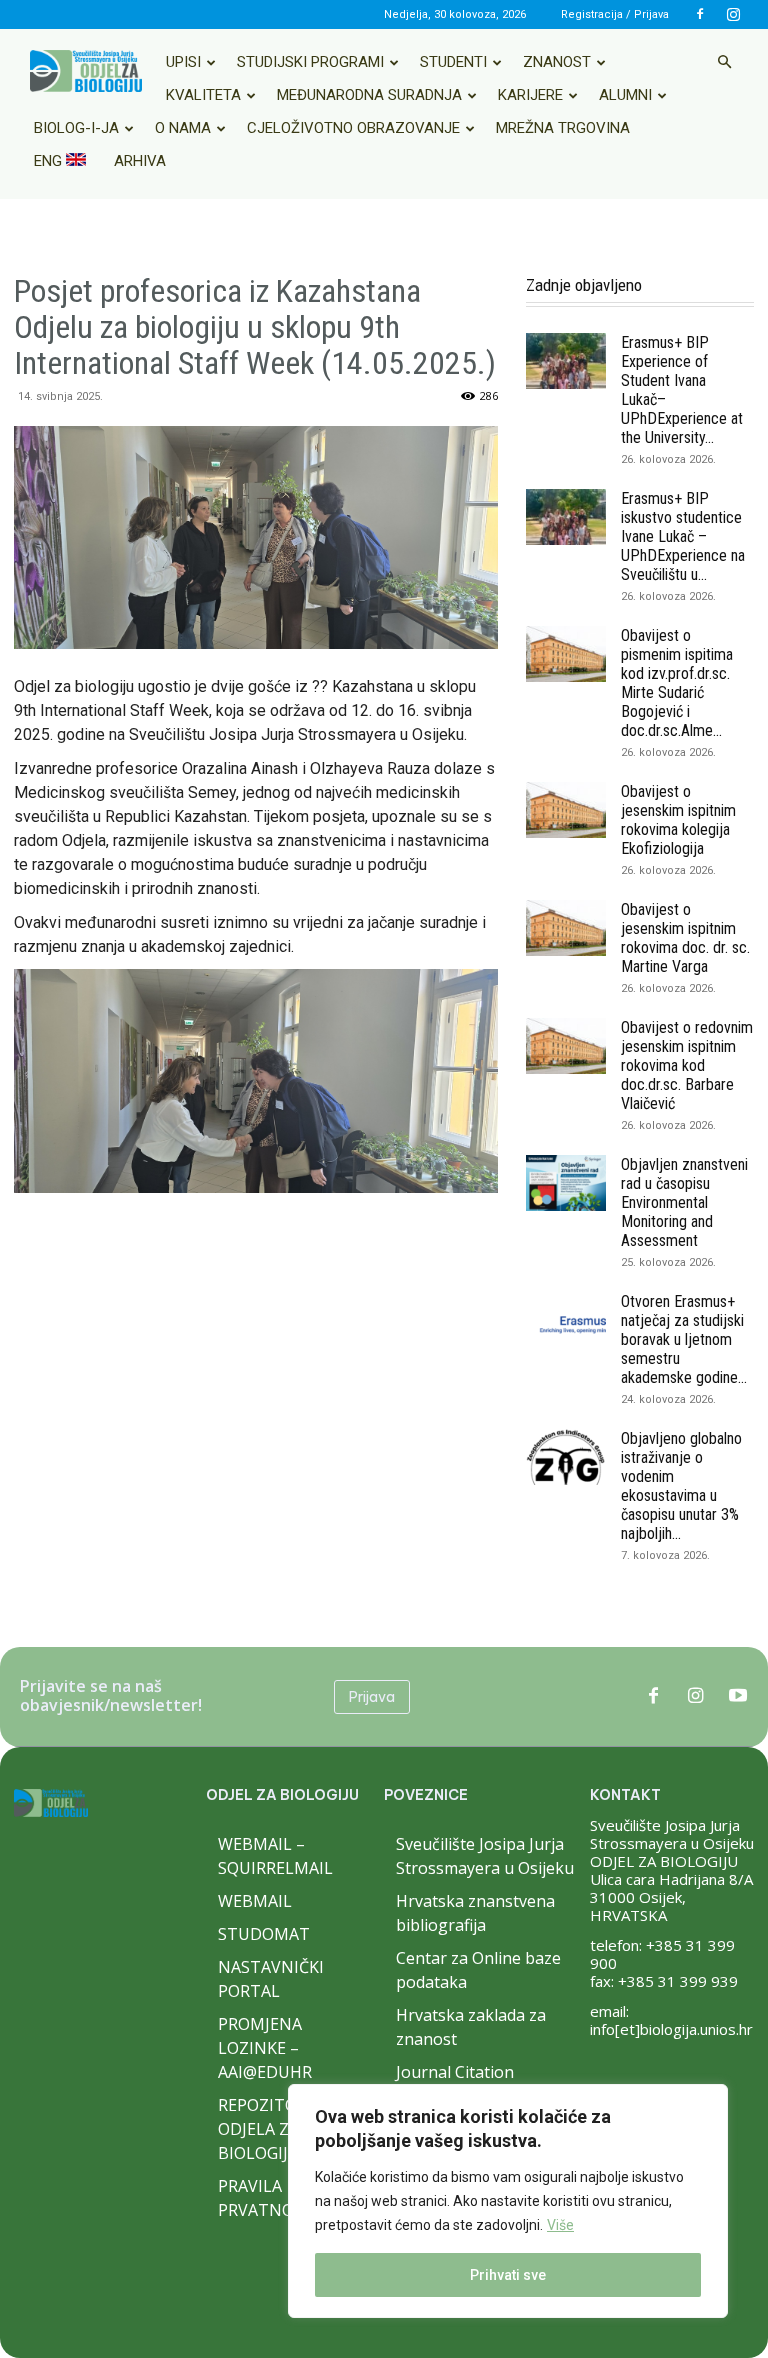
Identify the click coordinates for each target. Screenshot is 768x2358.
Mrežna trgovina (563, 128)
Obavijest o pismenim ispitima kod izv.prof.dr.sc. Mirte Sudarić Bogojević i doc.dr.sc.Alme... (677, 683)
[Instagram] (733, 14)
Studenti (453, 62)
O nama (183, 128)
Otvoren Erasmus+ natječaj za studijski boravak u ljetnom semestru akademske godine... (684, 1339)
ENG (50, 161)
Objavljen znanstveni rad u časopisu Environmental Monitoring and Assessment (684, 1202)
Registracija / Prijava (615, 14)
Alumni (625, 95)
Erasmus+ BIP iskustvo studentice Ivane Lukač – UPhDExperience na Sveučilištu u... (683, 536)
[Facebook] (700, 14)
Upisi (183, 62)
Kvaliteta (203, 95)
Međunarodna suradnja (369, 95)
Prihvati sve (508, 2275)
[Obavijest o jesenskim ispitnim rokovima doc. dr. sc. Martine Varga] (566, 928)
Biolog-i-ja (76, 128)
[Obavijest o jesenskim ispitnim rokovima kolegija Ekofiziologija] (566, 810)
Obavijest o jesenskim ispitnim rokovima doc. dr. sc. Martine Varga (685, 938)
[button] (724, 62)
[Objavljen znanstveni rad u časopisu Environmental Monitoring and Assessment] (566, 1183)
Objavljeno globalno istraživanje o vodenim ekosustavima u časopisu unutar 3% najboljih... (681, 1486)
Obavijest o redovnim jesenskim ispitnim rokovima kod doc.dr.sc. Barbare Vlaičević (687, 1065)
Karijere (530, 95)
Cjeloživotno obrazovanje (353, 128)
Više (560, 2225)
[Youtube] (738, 1697)
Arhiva (140, 161)
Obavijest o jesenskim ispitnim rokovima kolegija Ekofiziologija (678, 820)
